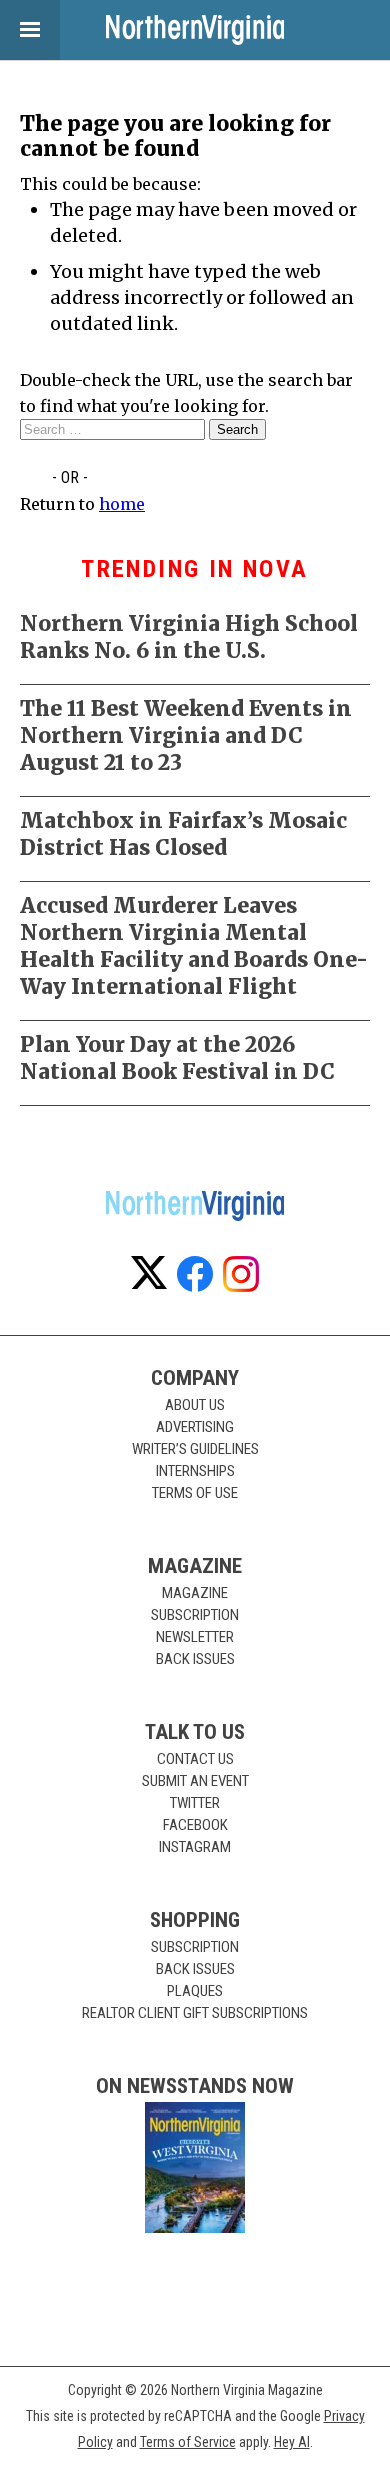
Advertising (195, 1427)
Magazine (195, 1593)
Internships (195, 1471)
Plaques (195, 1991)
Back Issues (195, 1659)
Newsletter (195, 1637)
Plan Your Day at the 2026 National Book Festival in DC (177, 1058)
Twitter (195, 1803)
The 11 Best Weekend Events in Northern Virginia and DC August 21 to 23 (186, 735)
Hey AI (292, 2442)
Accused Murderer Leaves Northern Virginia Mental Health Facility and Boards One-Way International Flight (194, 946)
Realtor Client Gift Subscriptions (195, 2013)
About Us (195, 1405)
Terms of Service (188, 2442)
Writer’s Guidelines (195, 1449)
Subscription (195, 1615)
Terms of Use (195, 1493)
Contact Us (195, 1759)
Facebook (195, 1825)
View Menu (30, 30)
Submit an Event (195, 1781)
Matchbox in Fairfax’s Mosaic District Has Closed (183, 834)
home (122, 504)
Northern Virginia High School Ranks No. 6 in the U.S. (189, 637)
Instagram (195, 1847)
